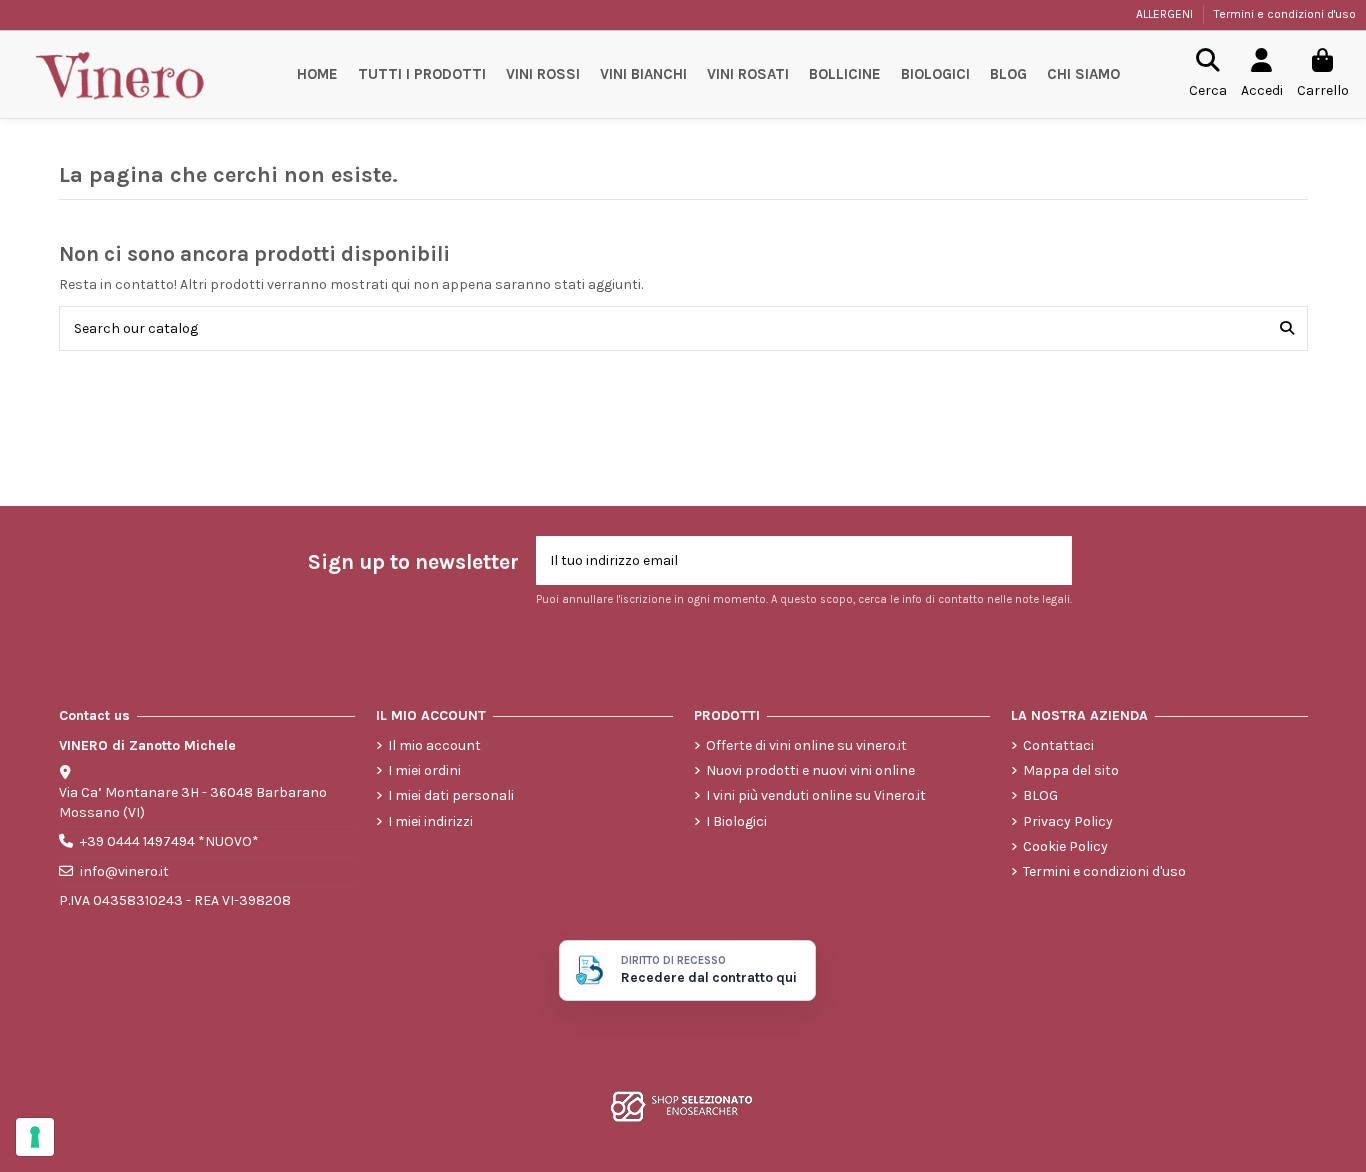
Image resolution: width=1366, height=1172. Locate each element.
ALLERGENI (1166, 14)
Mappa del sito (1071, 770)
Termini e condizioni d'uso (1285, 14)
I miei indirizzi (430, 821)
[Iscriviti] (1051, 560)
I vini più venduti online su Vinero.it (816, 795)
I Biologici (736, 821)
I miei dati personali (451, 795)
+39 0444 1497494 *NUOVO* (169, 841)
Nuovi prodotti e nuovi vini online (810, 770)
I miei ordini (424, 770)
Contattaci (1058, 745)
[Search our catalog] (1287, 328)
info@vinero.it (124, 871)
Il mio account (434, 745)
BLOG (1040, 795)
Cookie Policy (1065, 846)
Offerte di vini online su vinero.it (806, 745)
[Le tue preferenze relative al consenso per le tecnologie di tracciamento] (35, 1137)
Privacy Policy (1068, 821)
